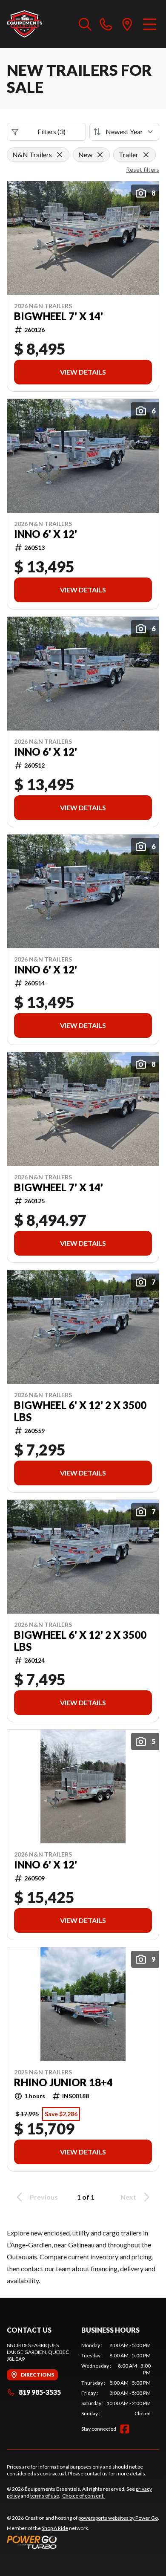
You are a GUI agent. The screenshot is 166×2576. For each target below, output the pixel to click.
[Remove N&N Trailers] (60, 155)
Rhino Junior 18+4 (63, 2082)
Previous (44, 2197)
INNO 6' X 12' (46, 534)
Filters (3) (52, 131)
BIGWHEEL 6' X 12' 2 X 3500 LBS (80, 1411)
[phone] (106, 24)
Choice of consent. (83, 2496)
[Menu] (150, 24)
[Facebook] (125, 2429)
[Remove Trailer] (146, 155)
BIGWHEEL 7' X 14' (59, 316)
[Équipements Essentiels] (24, 24)
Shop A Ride (55, 2528)
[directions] (127, 24)
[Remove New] (100, 155)
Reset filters (143, 169)
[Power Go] (83, 2542)
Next (128, 2197)
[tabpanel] (116, 2380)
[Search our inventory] (85, 24)
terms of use (45, 2496)
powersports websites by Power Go (118, 2518)
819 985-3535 (40, 2392)
